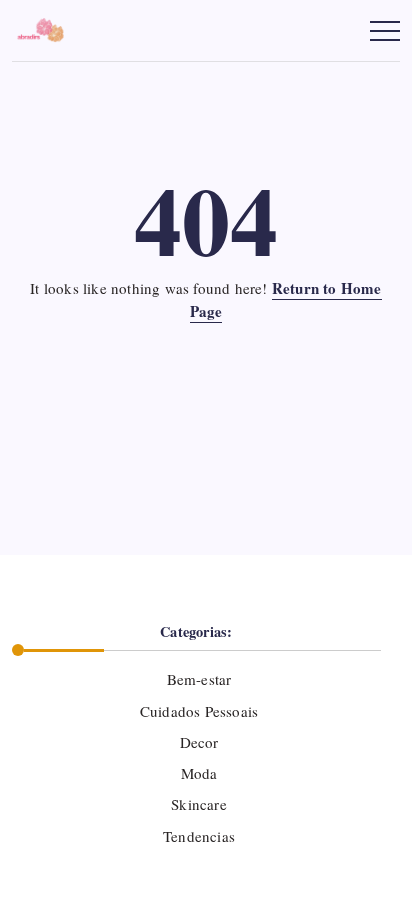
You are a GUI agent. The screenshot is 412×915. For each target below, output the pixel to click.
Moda (199, 773)
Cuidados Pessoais (199, 711)
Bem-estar (199, 679)
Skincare (199, 804)
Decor (199, 742)
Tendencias (199, 836)
